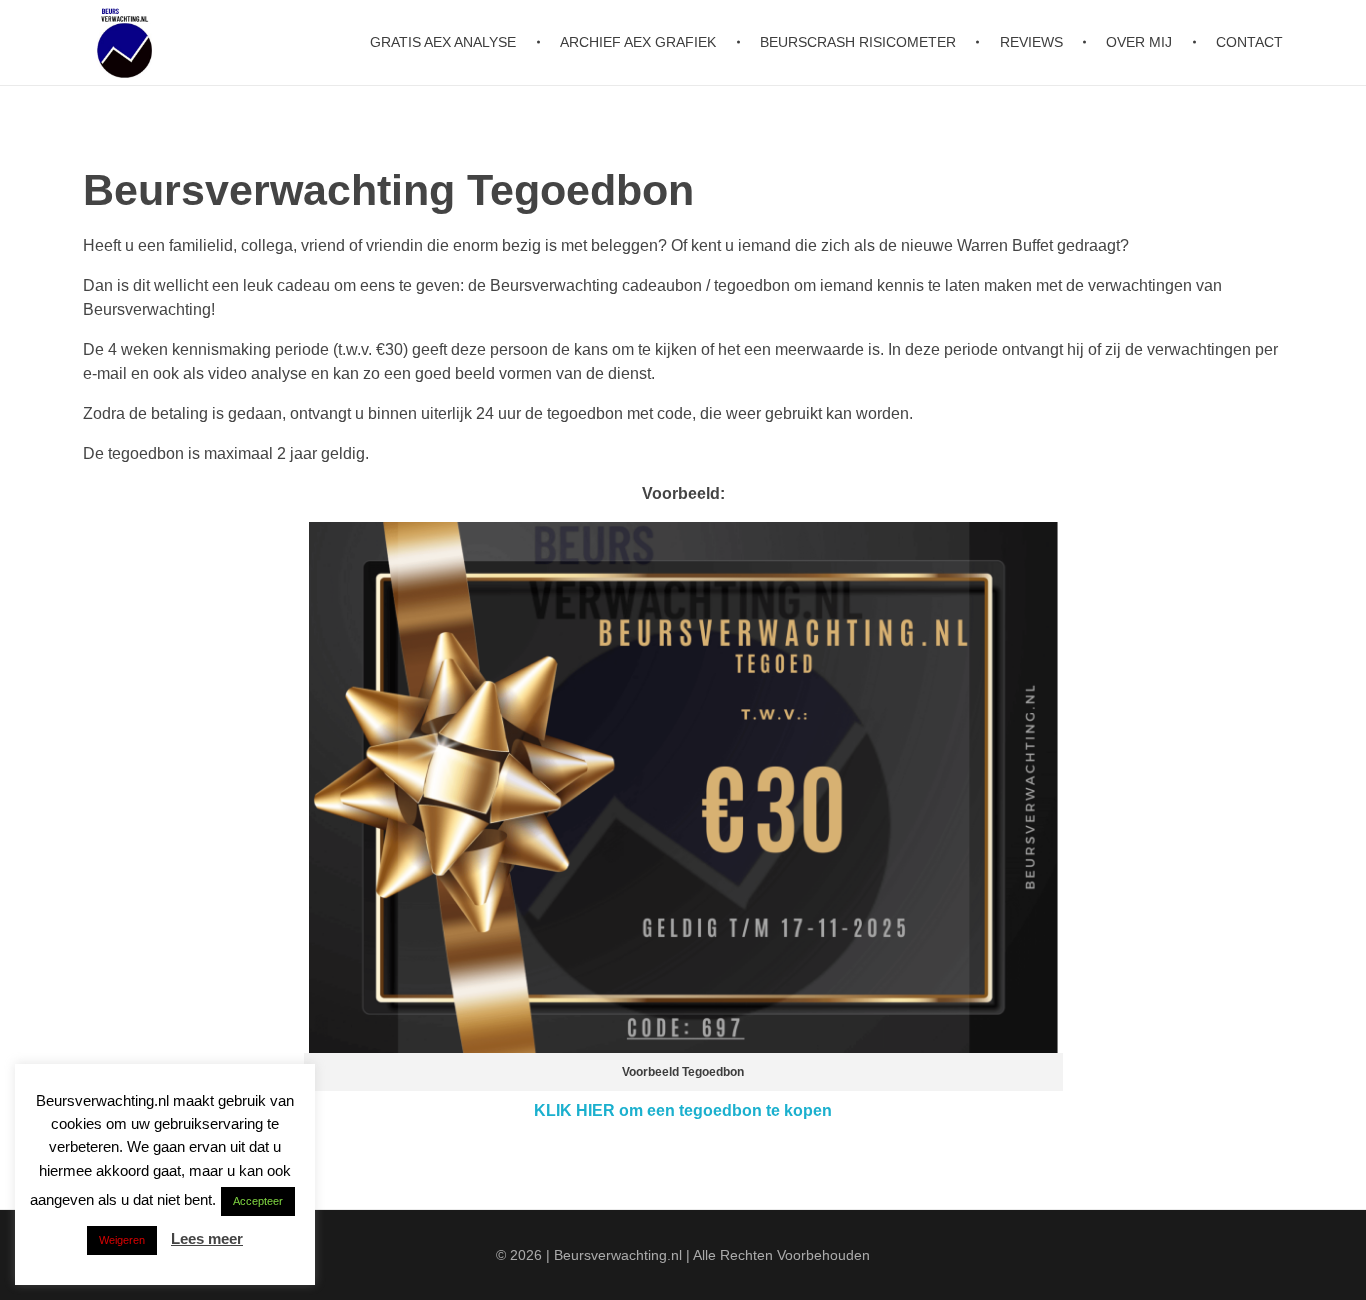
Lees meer (207, 1238)
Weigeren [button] (122, 1240)
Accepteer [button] (258, 1201)
